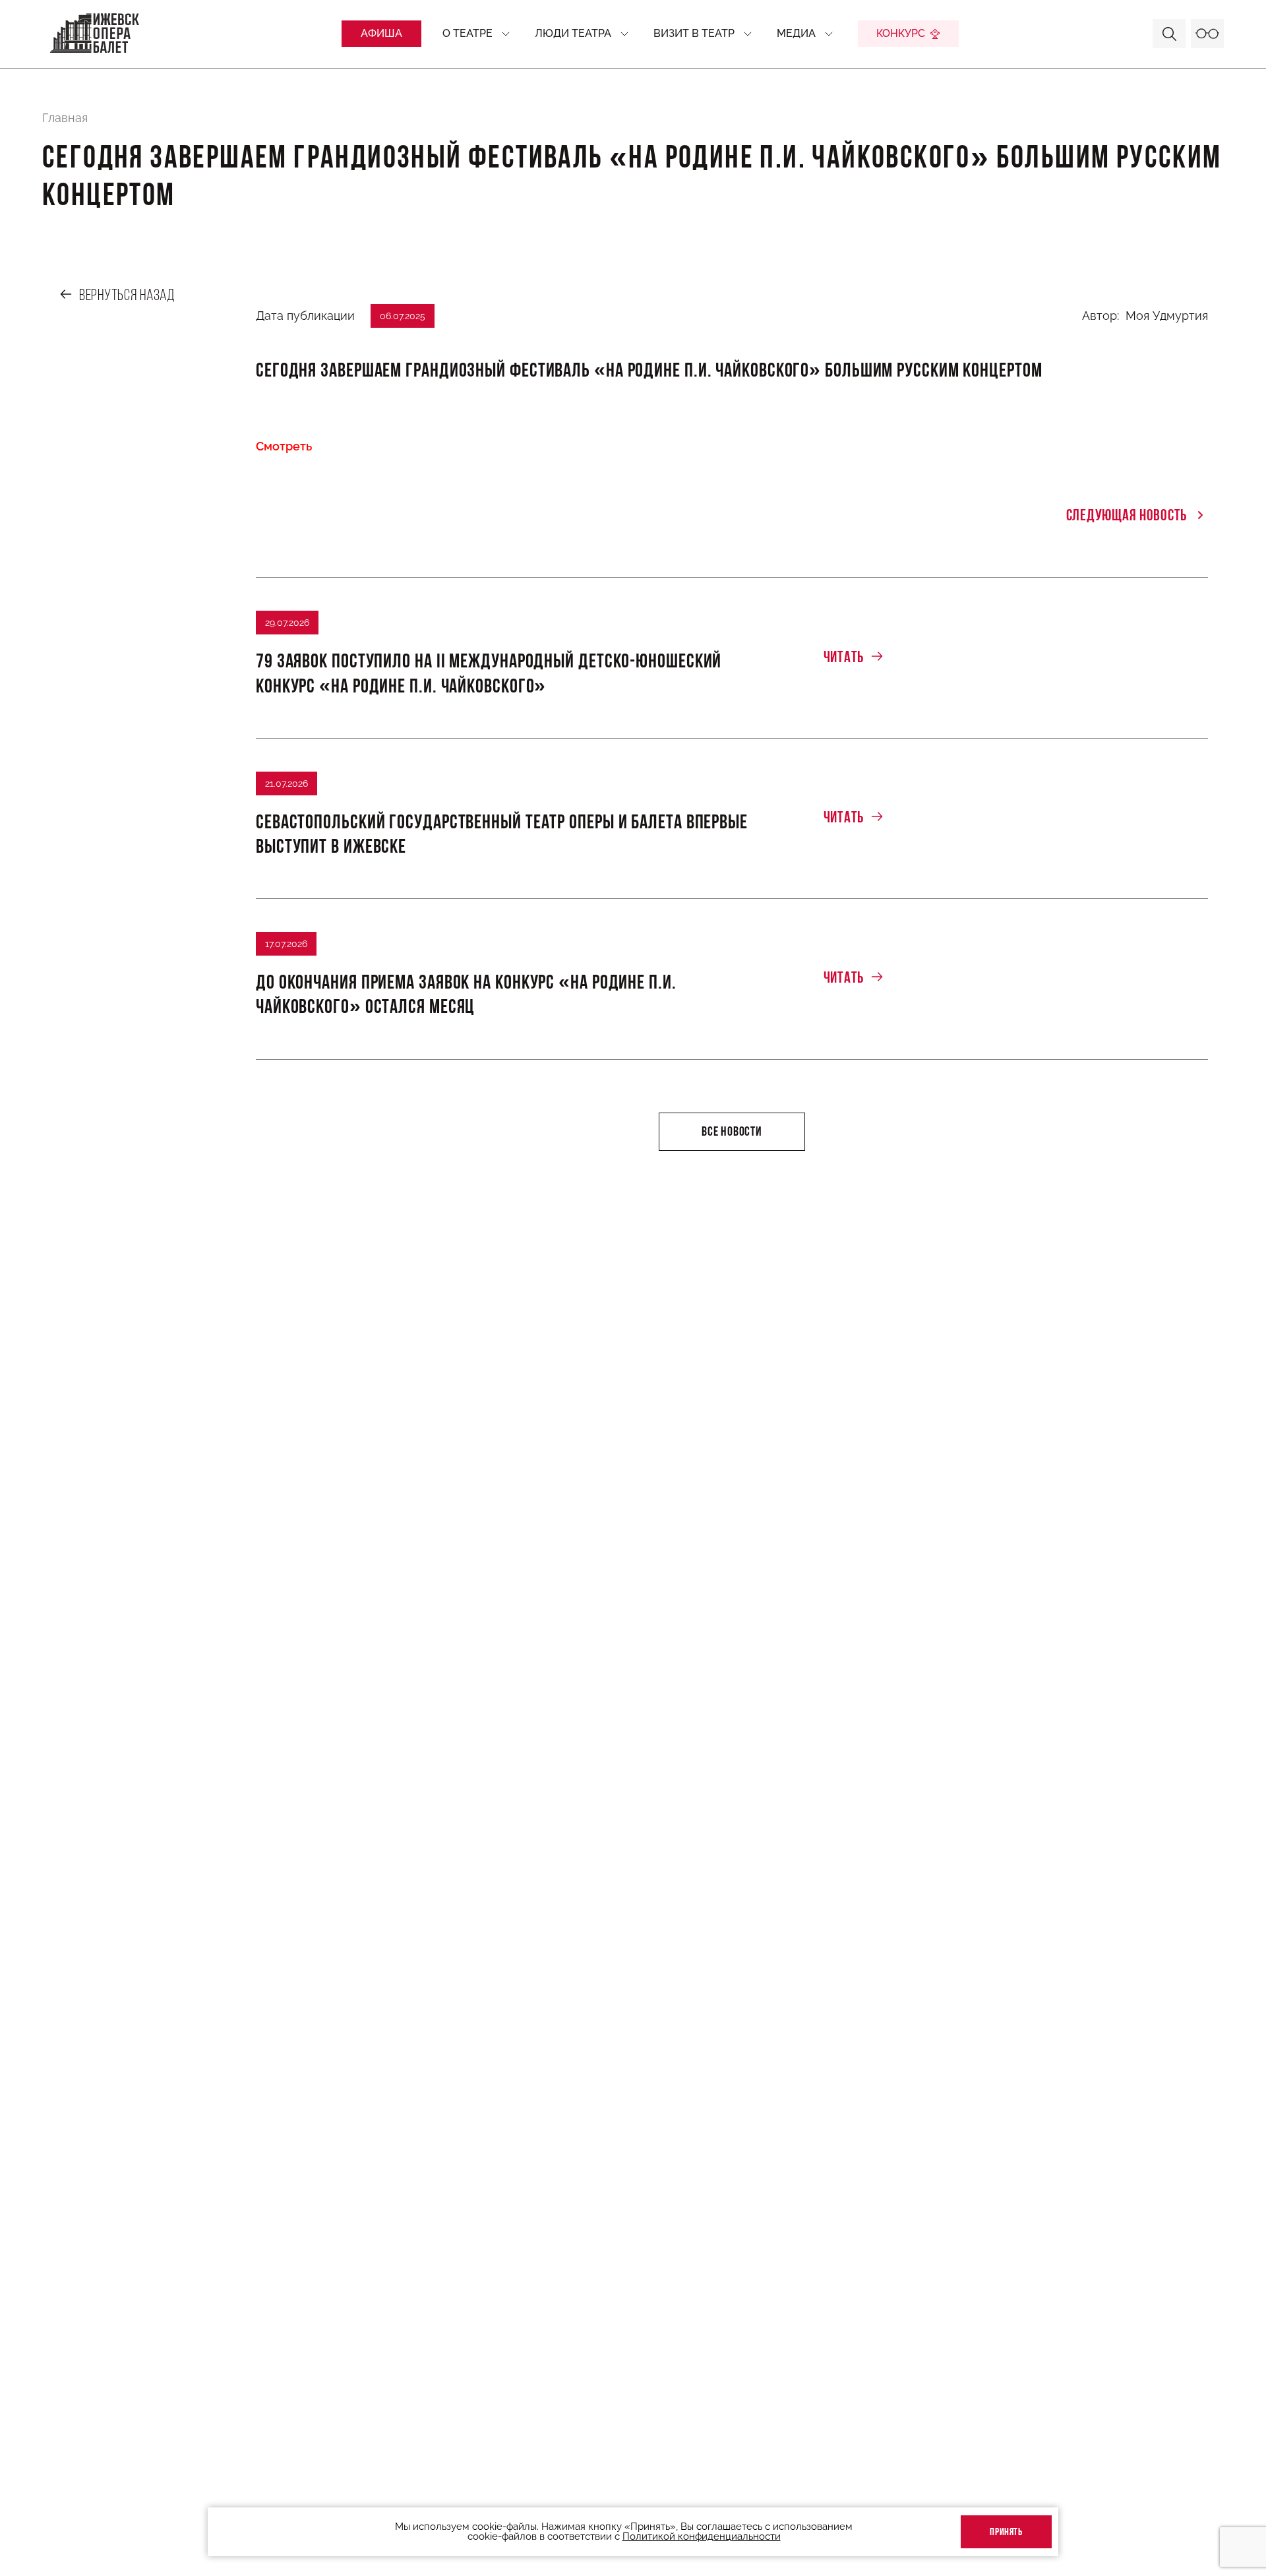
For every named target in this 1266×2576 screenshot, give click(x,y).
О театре (467, 33)
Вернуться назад (127, 296)
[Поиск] (1169, 34)
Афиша (381, 33)
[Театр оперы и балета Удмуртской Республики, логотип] (95, 34)
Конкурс (901, 33)
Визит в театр (694, 33)
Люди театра (573, 33)
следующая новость (1127, 516)
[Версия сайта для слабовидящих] (1207, 34)
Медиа (796, 33)
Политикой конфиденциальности (702, 2537)
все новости (732, 1132)
